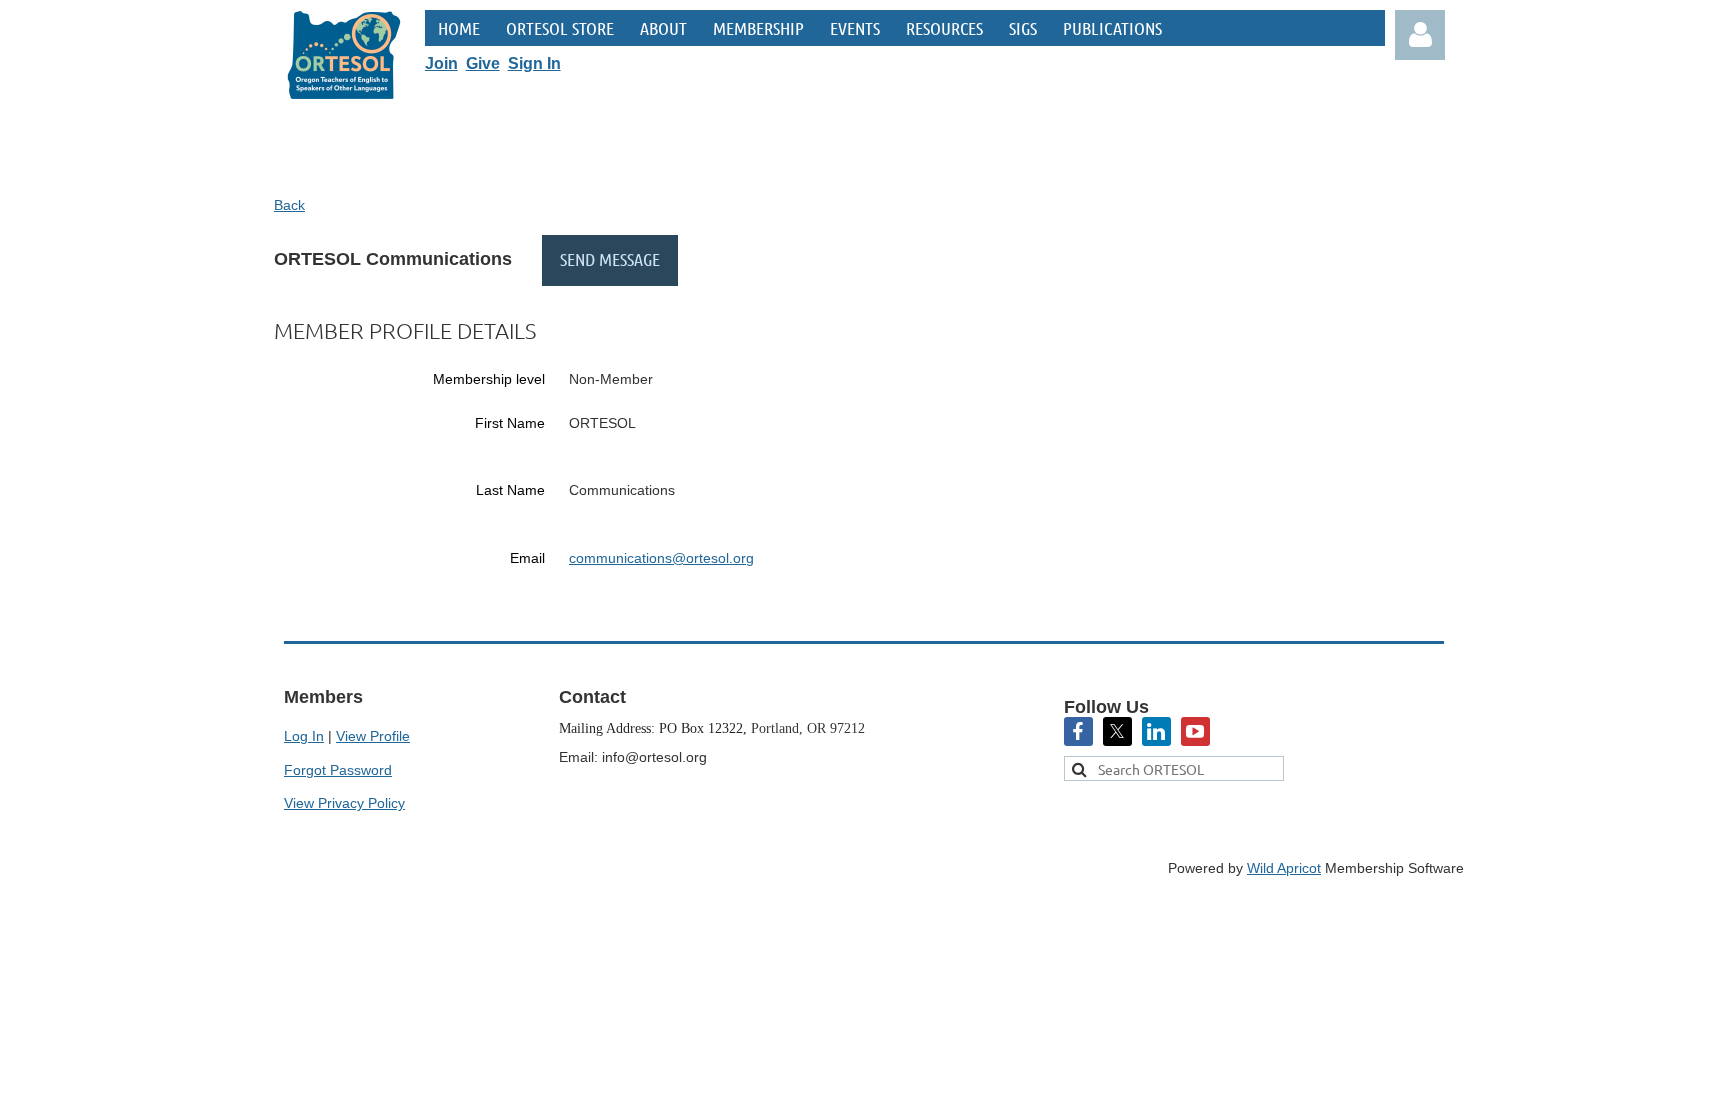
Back (289, 205)
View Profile (373, 736)
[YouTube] (1195, 731)
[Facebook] (1078, 731)
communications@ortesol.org (661, 558)
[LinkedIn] (1156, 731)
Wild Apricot (1284, 868)
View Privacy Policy (344, 803)
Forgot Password (338, 770)
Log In (304, 736)
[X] (1117, 731)
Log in (1420, 35)
